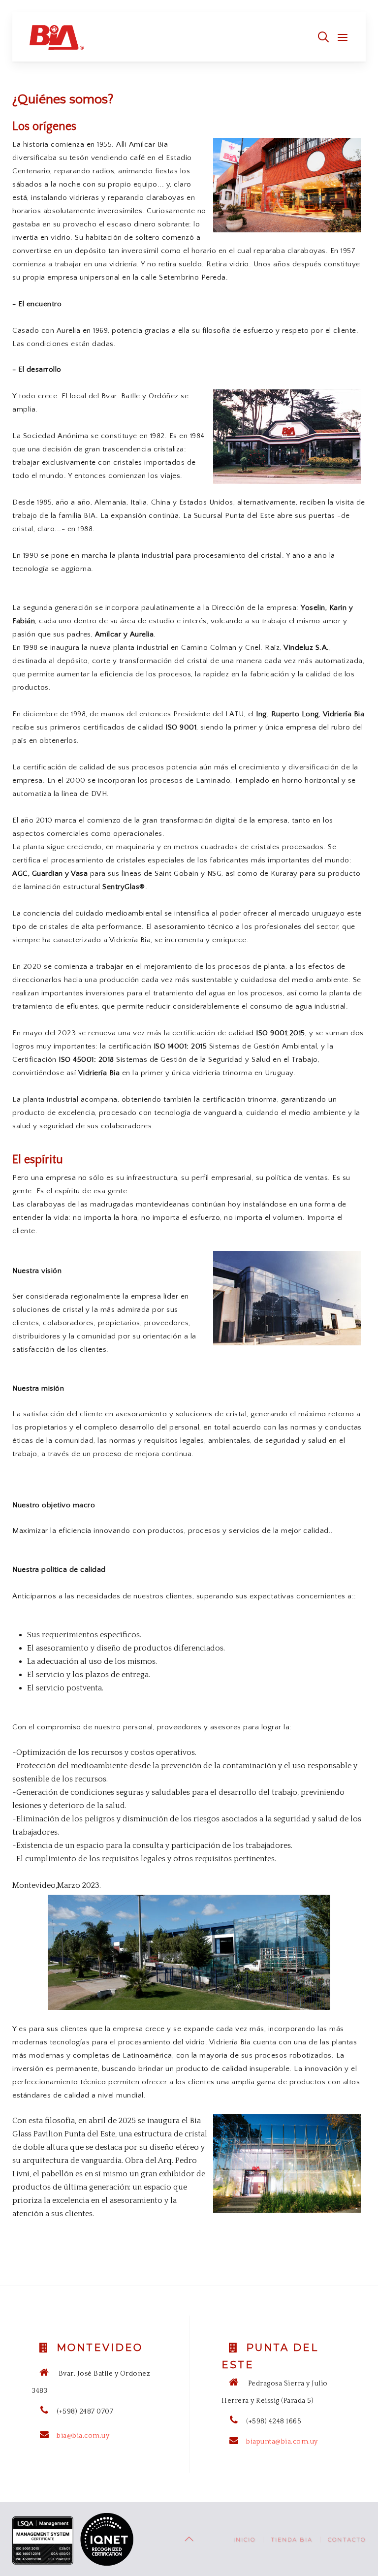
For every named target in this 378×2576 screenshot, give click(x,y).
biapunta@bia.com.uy (282, 2442)
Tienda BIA (292, 2540)
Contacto (347, 2540)
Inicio (244, 2540)
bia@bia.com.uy (83, 2436)
